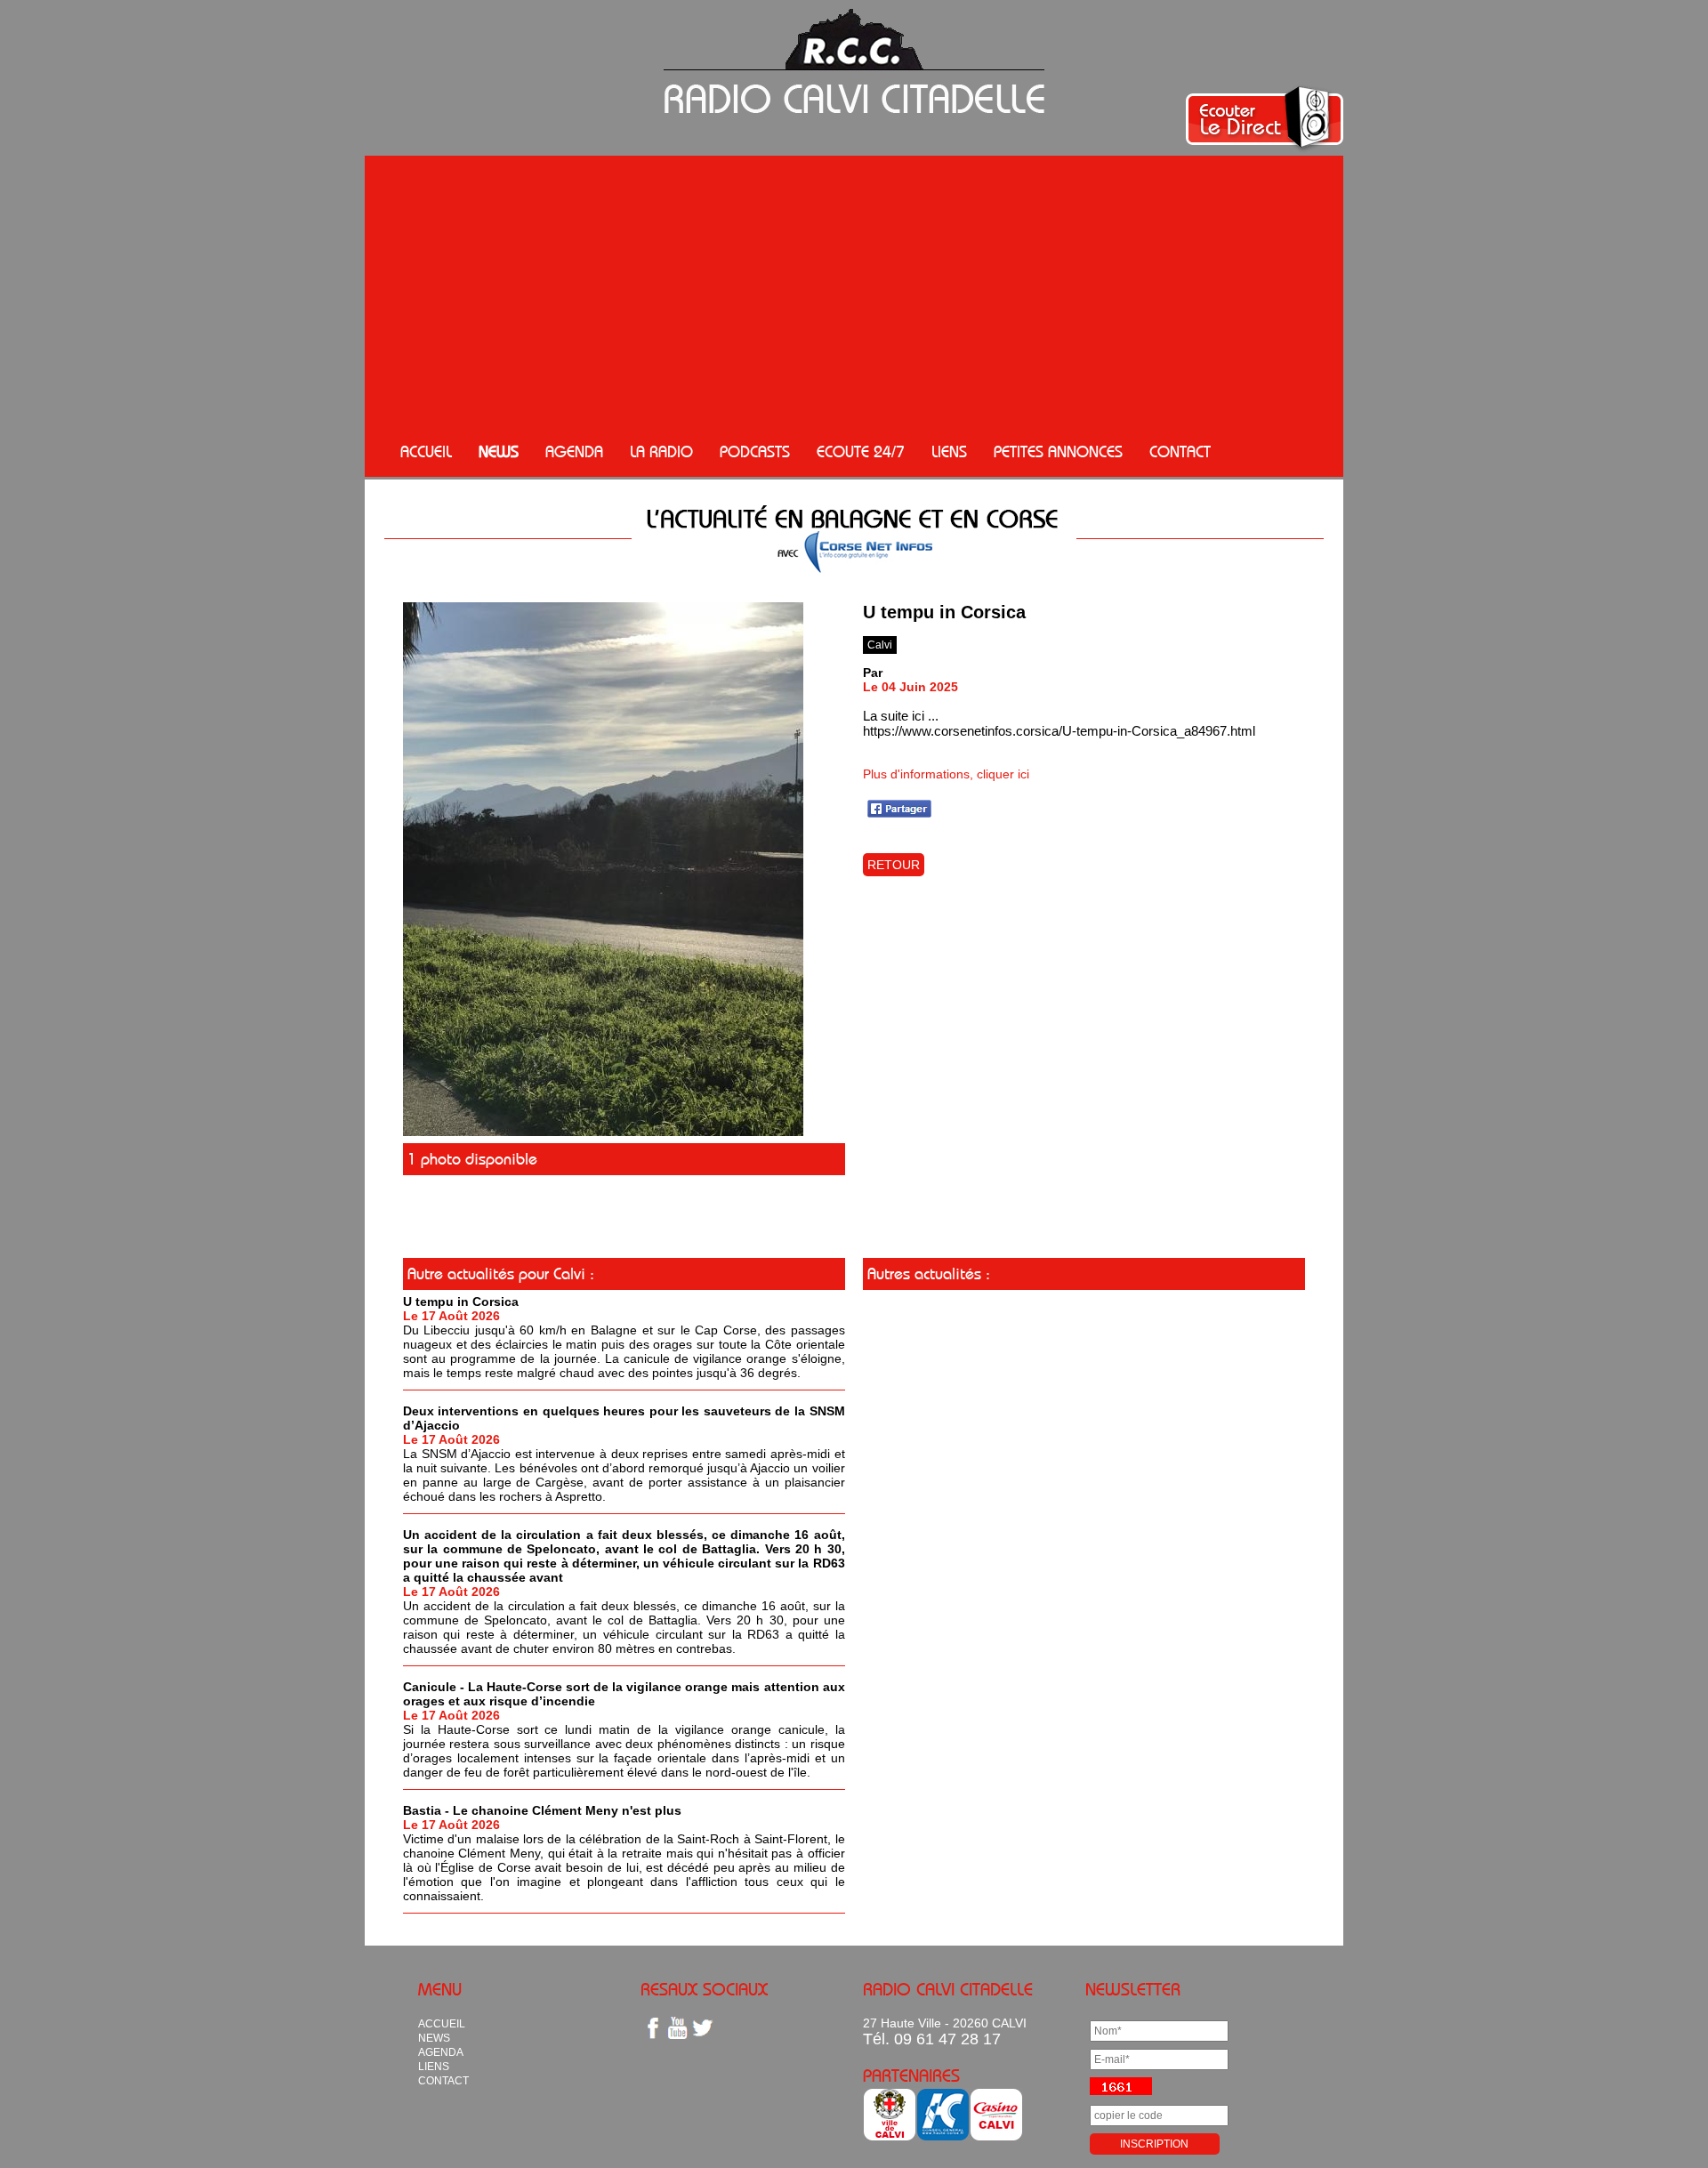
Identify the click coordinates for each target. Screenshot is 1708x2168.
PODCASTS (755, 452)
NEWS (499, 452)
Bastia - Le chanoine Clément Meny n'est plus (542, 1810)
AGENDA (574, 452)
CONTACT (1180, 452)
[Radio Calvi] (603, 1132)
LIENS (949, 452)
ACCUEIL (426, 452)
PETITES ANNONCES (1058, 452)
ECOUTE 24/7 (861, 452)
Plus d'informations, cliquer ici (946, 774)
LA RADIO (661, 452)
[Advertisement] (854, 294)
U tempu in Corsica (461, 1302)
